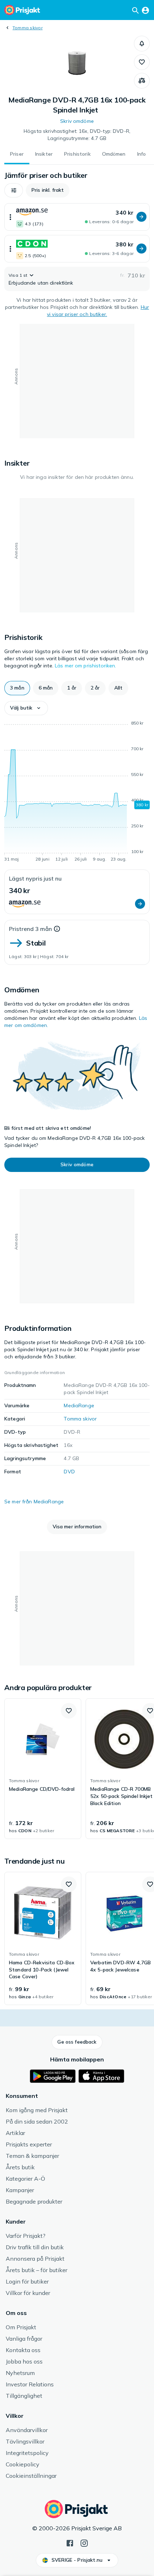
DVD (69, 1472)
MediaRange (79, 1405)
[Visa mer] (10, 217)
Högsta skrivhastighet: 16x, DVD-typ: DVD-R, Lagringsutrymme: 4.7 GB (77, 135)
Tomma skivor (28, 28)
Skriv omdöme (77, 121)
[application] (77, 792)
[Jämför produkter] (142, 81)
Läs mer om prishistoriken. (86, 666)
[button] (142, 44)
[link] (43, 1769)
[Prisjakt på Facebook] (70, 2542)
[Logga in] (145, 10)
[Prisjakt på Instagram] (84, 2542)
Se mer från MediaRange (34, 1502)
